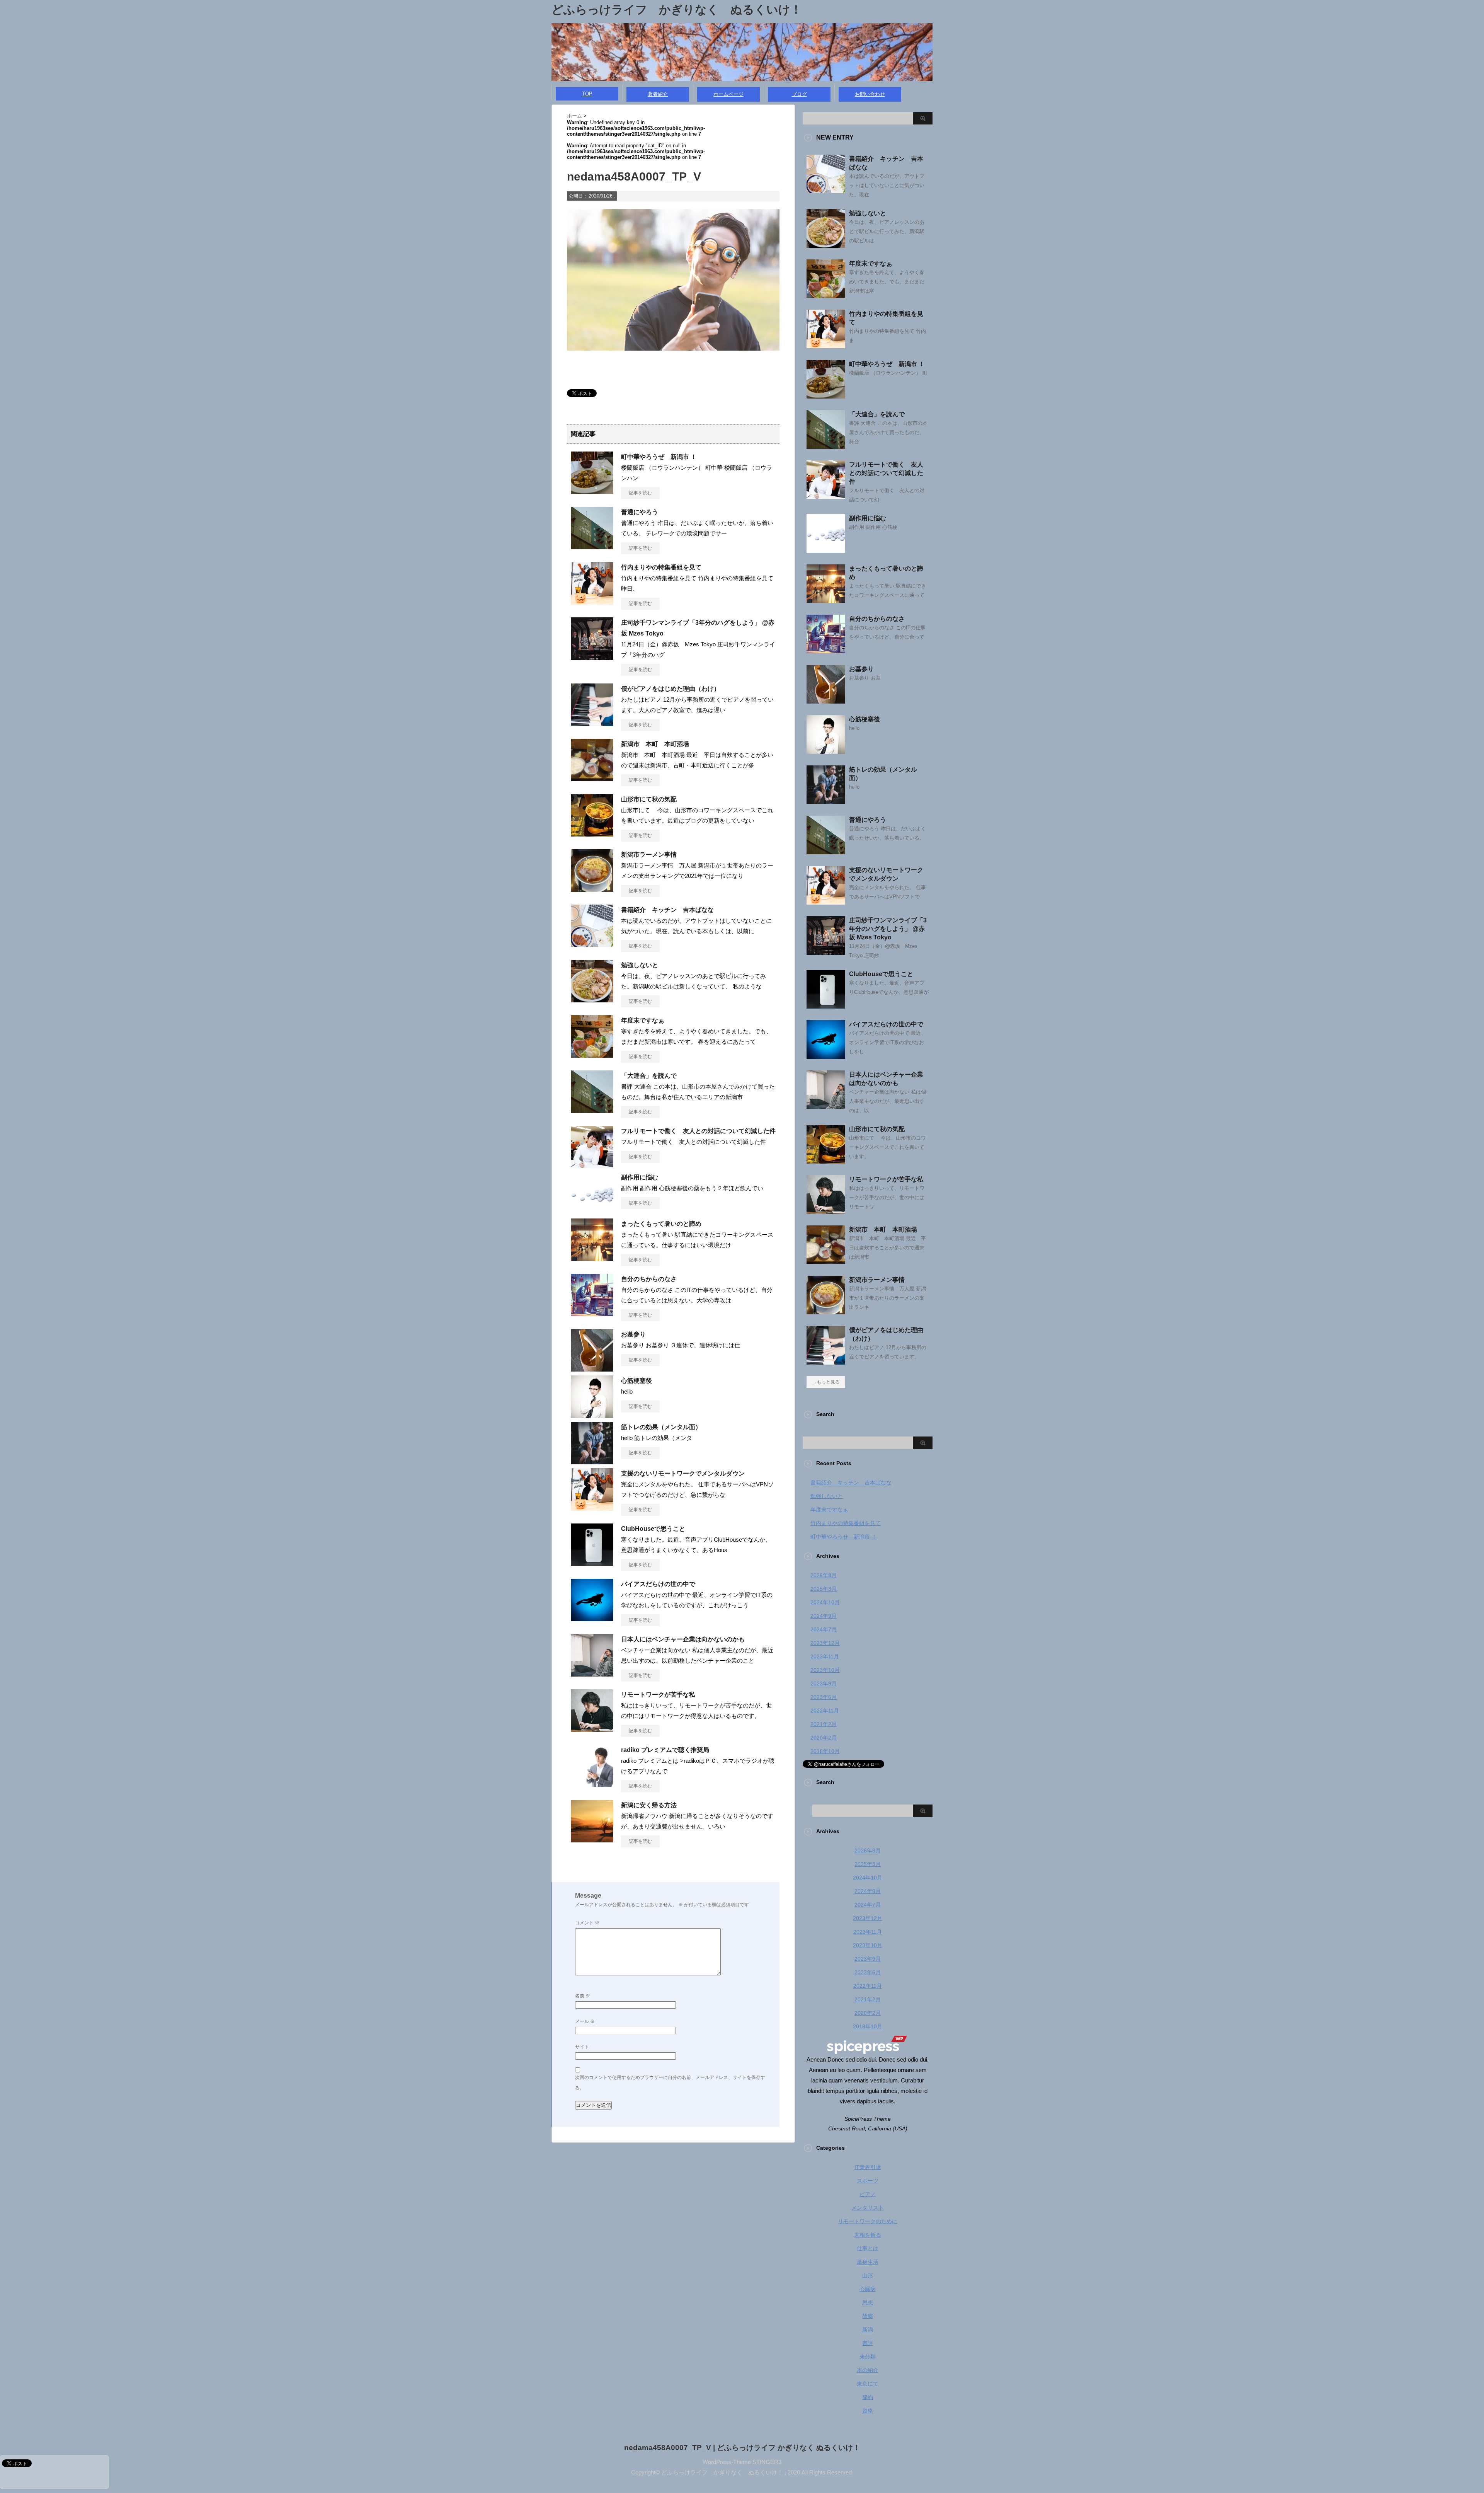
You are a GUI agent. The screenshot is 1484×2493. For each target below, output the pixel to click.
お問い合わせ (870, 94)
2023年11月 (825, 1656)
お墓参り (633, 1334)
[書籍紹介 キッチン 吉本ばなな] (592, 944)
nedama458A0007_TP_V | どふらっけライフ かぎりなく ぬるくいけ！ (742, 2448)
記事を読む (640, 493)
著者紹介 (658, 94)
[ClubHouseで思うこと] (592, 1563)
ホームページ (728, 94)
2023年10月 (825, 1670)
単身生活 (868, 2262)
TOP (587, 94)
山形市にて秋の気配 (649, 799)
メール (585, 2021)
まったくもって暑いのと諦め (661, 1224)
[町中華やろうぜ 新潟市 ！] (592, 491)
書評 (868, 2343)
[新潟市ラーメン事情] (592, 889)
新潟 (868, 2329)
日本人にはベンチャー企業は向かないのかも (683, 1639)
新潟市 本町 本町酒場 (655, 744)
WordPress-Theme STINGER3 (742, 2462)
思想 (868, 2302)
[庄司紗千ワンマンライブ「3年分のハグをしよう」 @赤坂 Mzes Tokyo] (592, 657)
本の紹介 (868, 2370)
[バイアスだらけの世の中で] (592, 1618)
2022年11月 (825, 1711)
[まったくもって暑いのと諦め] (592, 1258)
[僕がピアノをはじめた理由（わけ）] (592, 723)
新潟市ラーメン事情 (649, 855)
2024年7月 (824, 1629)
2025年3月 (824, 1589)
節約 (868, 2397)
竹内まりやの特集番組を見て (661, 567)
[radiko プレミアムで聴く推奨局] (592, 1784)
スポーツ (868, 2181)
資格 (868, 2411)
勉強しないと (640, 965)
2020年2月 (824, 1738)
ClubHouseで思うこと (653, 1529)
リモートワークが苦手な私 (658, 1695)
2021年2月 (824, 1724)
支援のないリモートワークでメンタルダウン (683, 1473)
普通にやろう (640, 512)
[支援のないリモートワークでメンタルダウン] (592, 1508)
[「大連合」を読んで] (592, 1110)
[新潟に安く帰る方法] (592, 1839)
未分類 (868, 2357)
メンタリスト (868, 2208)
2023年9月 (824, 1684)
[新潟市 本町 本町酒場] (592, 778)
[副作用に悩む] (592, 1212)
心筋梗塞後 (636, 1381)
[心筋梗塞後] (592, 1415)
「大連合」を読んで (649, 1076)
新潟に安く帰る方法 (649, 1805)
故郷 (868, 2316)
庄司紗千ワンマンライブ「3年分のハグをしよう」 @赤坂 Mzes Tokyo (888, 929)
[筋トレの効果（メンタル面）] (592, 1461)
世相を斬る (868, 2235)
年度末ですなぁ (643, 1020)
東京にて (868, 2384)
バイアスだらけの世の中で (658, 1584)
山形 (868, 2275)
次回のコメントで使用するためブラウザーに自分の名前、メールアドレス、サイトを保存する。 (670, 2083)
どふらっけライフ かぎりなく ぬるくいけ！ (677, 9)
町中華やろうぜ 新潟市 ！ (659, 457)
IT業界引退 (868, 2167)
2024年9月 (824, 1616)
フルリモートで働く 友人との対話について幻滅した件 (698, 1131)
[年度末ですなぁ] (592, 1055)
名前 (583, 1996)
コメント (587, 1923)
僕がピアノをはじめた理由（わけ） (671, 689)
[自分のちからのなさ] (592, 1313)
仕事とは (868, 2248)
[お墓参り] (592, 1368)
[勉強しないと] (592, 999)
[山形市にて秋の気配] (592, 833)
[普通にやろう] (592, 546)
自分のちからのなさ (649, 1279)
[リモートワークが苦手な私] (592, 1729)
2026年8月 (824, 1575)
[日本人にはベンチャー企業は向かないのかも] (592, 1673)
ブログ (799, 94)
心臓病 (868, 2289)
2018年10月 (825, 1751)
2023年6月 (824, 1697)
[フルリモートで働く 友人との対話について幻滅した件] (592, 1165)
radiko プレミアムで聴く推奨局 (665, 1750)
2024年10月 (825, 1602)
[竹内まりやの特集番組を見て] (592, 602)
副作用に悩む (640, 1177)
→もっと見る (826, 1382)
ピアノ (868, 2194)
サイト (582, 2047)
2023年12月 (825, 1643)
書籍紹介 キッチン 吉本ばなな (667, 910)
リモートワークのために (868, 2221)
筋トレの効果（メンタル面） (661, 1427)
